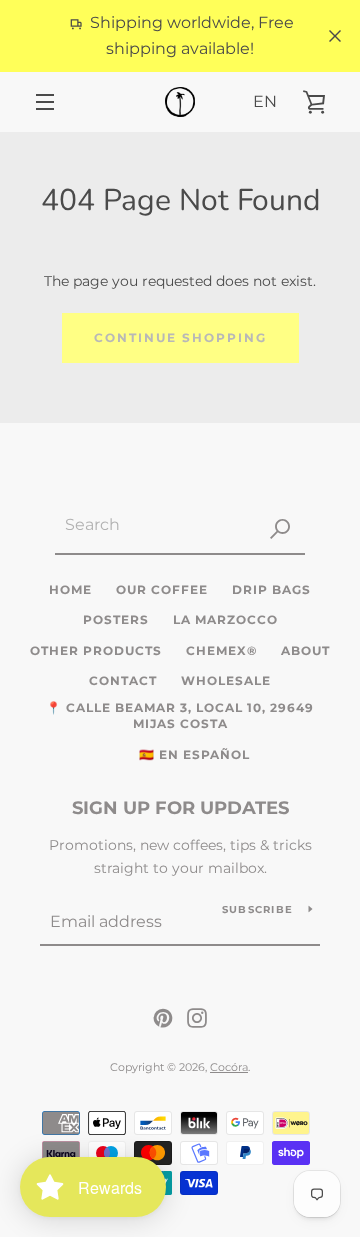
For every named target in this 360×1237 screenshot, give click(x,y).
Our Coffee (162, 589)
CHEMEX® (221, 650)
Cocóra (229, 1067)
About (305, 650)
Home (70, 589)
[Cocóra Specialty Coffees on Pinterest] (163, 1017)
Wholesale (226, 680)
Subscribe (257, 909)
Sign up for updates (180, 808)
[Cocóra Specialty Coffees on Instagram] (197, 1017)
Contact (123, 680)
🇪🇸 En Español (194, 754)
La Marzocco (225, 619)
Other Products (96, 650)
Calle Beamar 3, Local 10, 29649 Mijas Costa (190, 716)
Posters (116, 619)
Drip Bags (271, 589)
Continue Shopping (180, 337)
